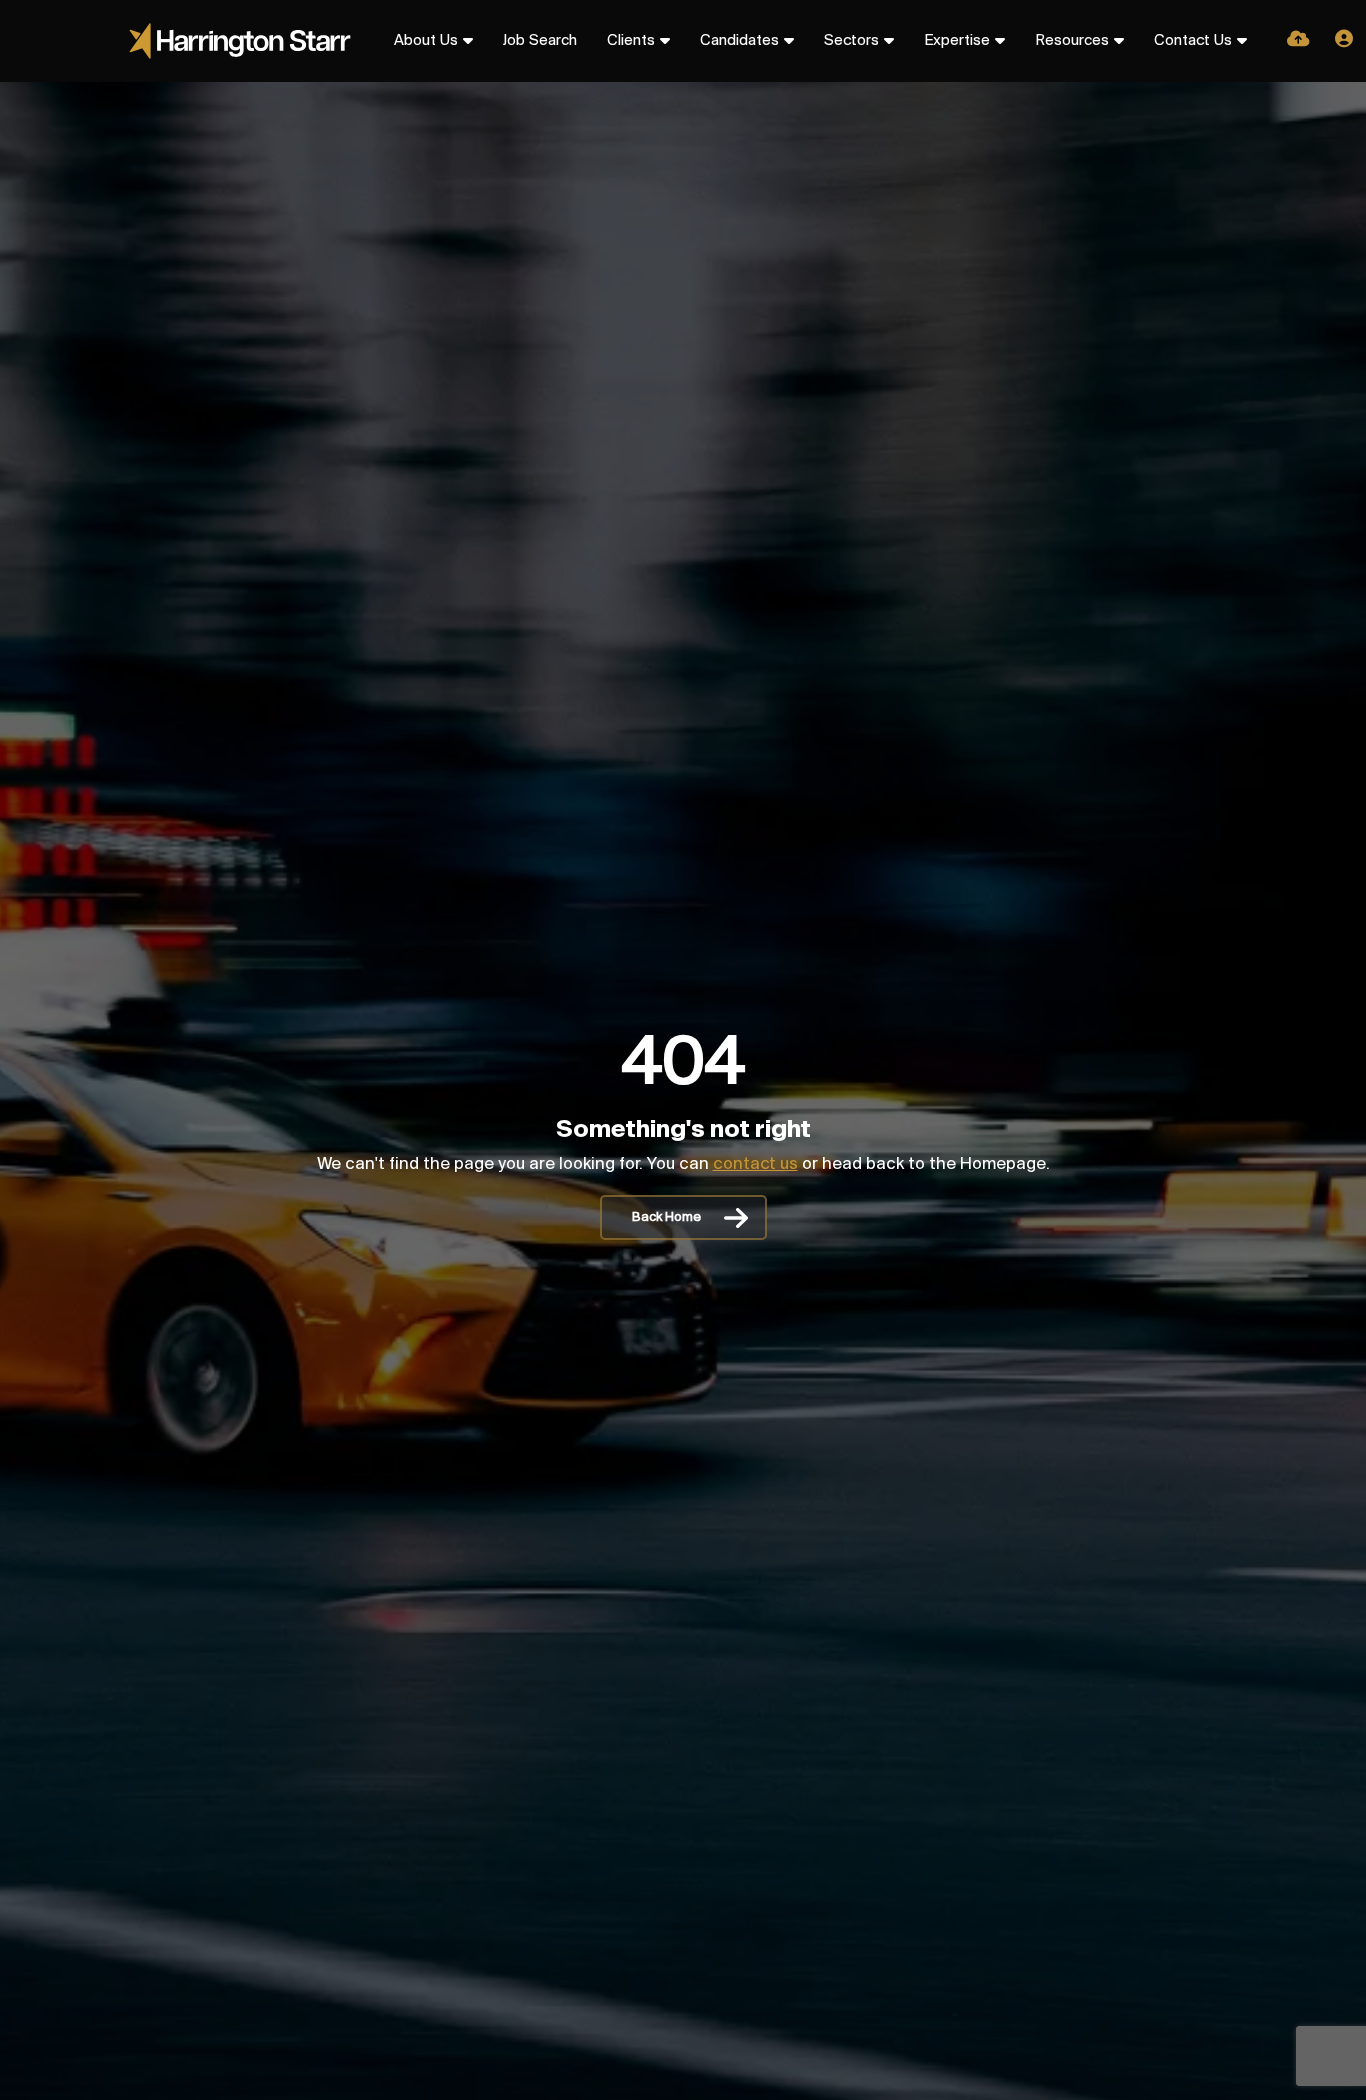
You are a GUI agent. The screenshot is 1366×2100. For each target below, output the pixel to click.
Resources (1072, 41)
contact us (755, 1165)
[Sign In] (1344, 41)
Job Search (540, 41)
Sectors (851, 41)
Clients (631, 41)
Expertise (957, 41)
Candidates (739, 41)
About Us (426, 41)
